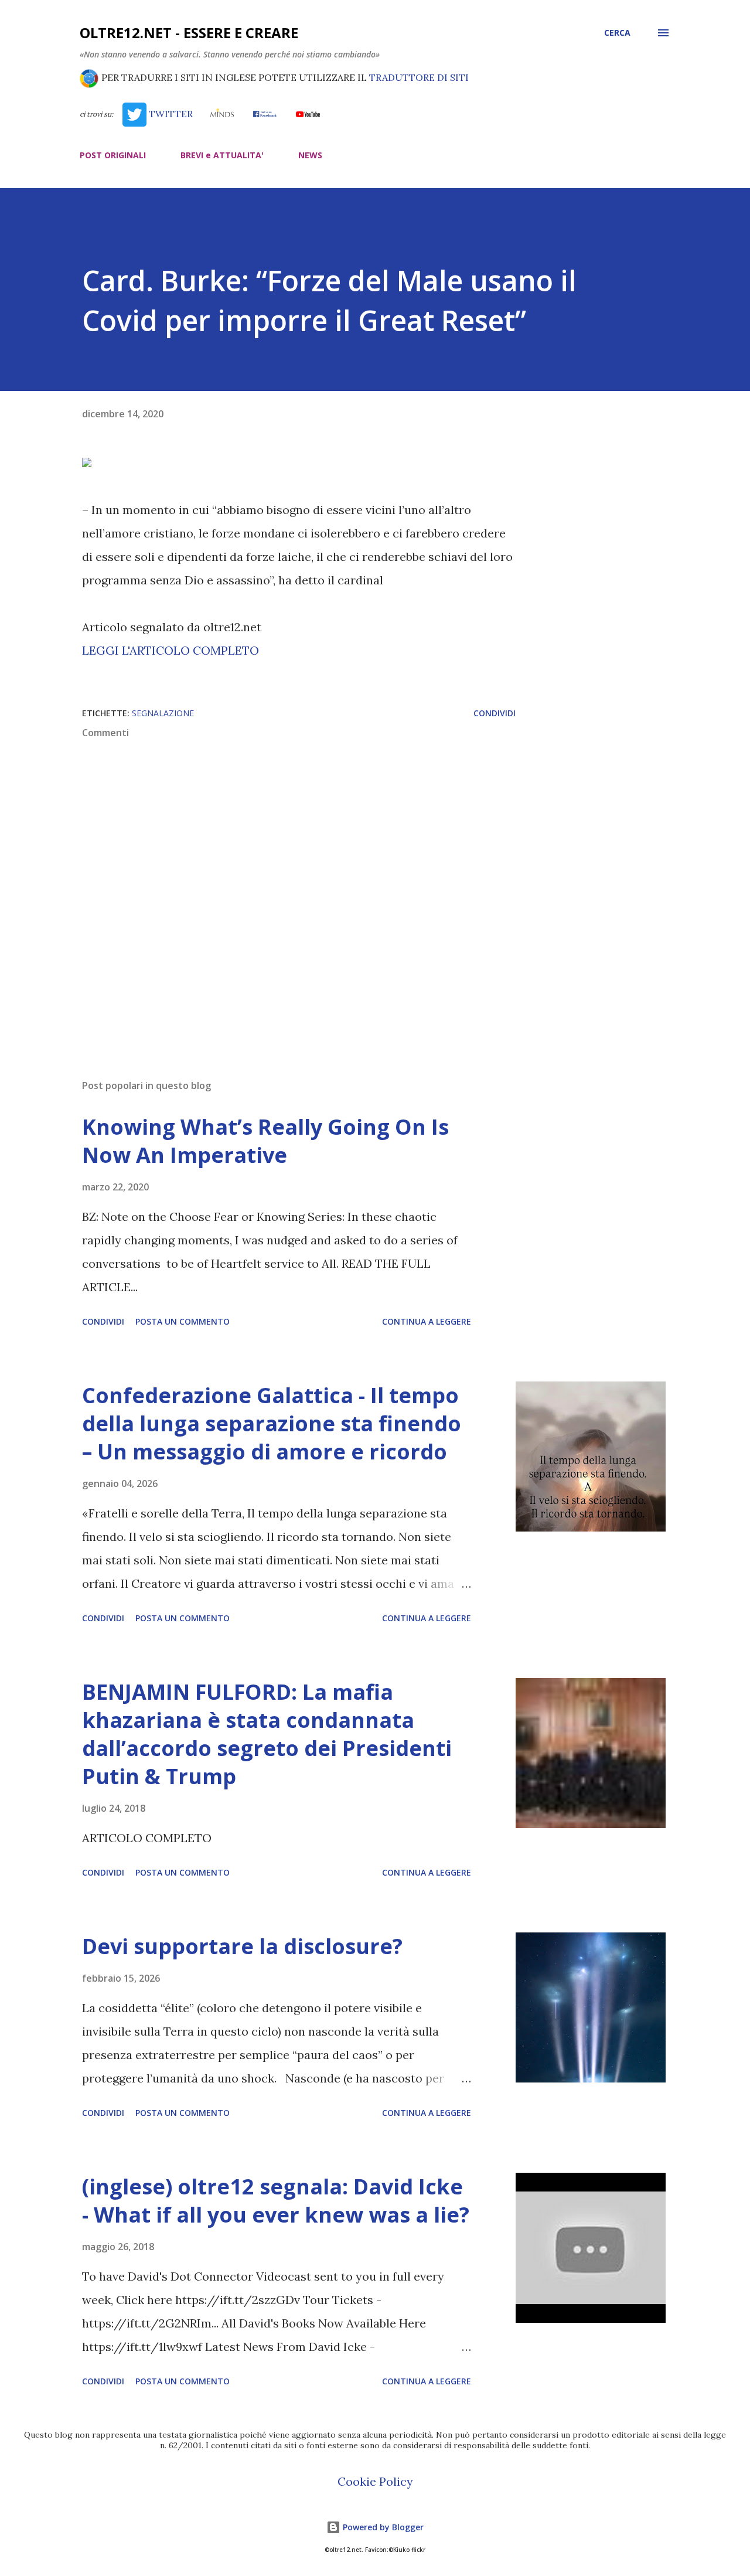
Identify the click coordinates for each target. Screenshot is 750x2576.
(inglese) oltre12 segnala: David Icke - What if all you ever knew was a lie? (276, 2201)
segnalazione (163, 713)
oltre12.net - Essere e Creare (189, 33)
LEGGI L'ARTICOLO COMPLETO (171, 650)
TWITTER (169, 114)
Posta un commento (183, 1321)
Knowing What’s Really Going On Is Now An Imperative (265, 1141)
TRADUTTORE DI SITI (419, 77)
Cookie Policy (375, 2481)
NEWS (310, 155)
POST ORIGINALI (113, 155)
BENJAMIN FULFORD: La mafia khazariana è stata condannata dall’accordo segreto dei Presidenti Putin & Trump (267, 1734)
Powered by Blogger (382, 2527)
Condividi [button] (495, 713)
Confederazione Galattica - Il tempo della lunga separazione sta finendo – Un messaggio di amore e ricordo (272, 1423)
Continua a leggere (427, 1321)
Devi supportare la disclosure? (242, 1946)
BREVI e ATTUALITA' (222, 155)
